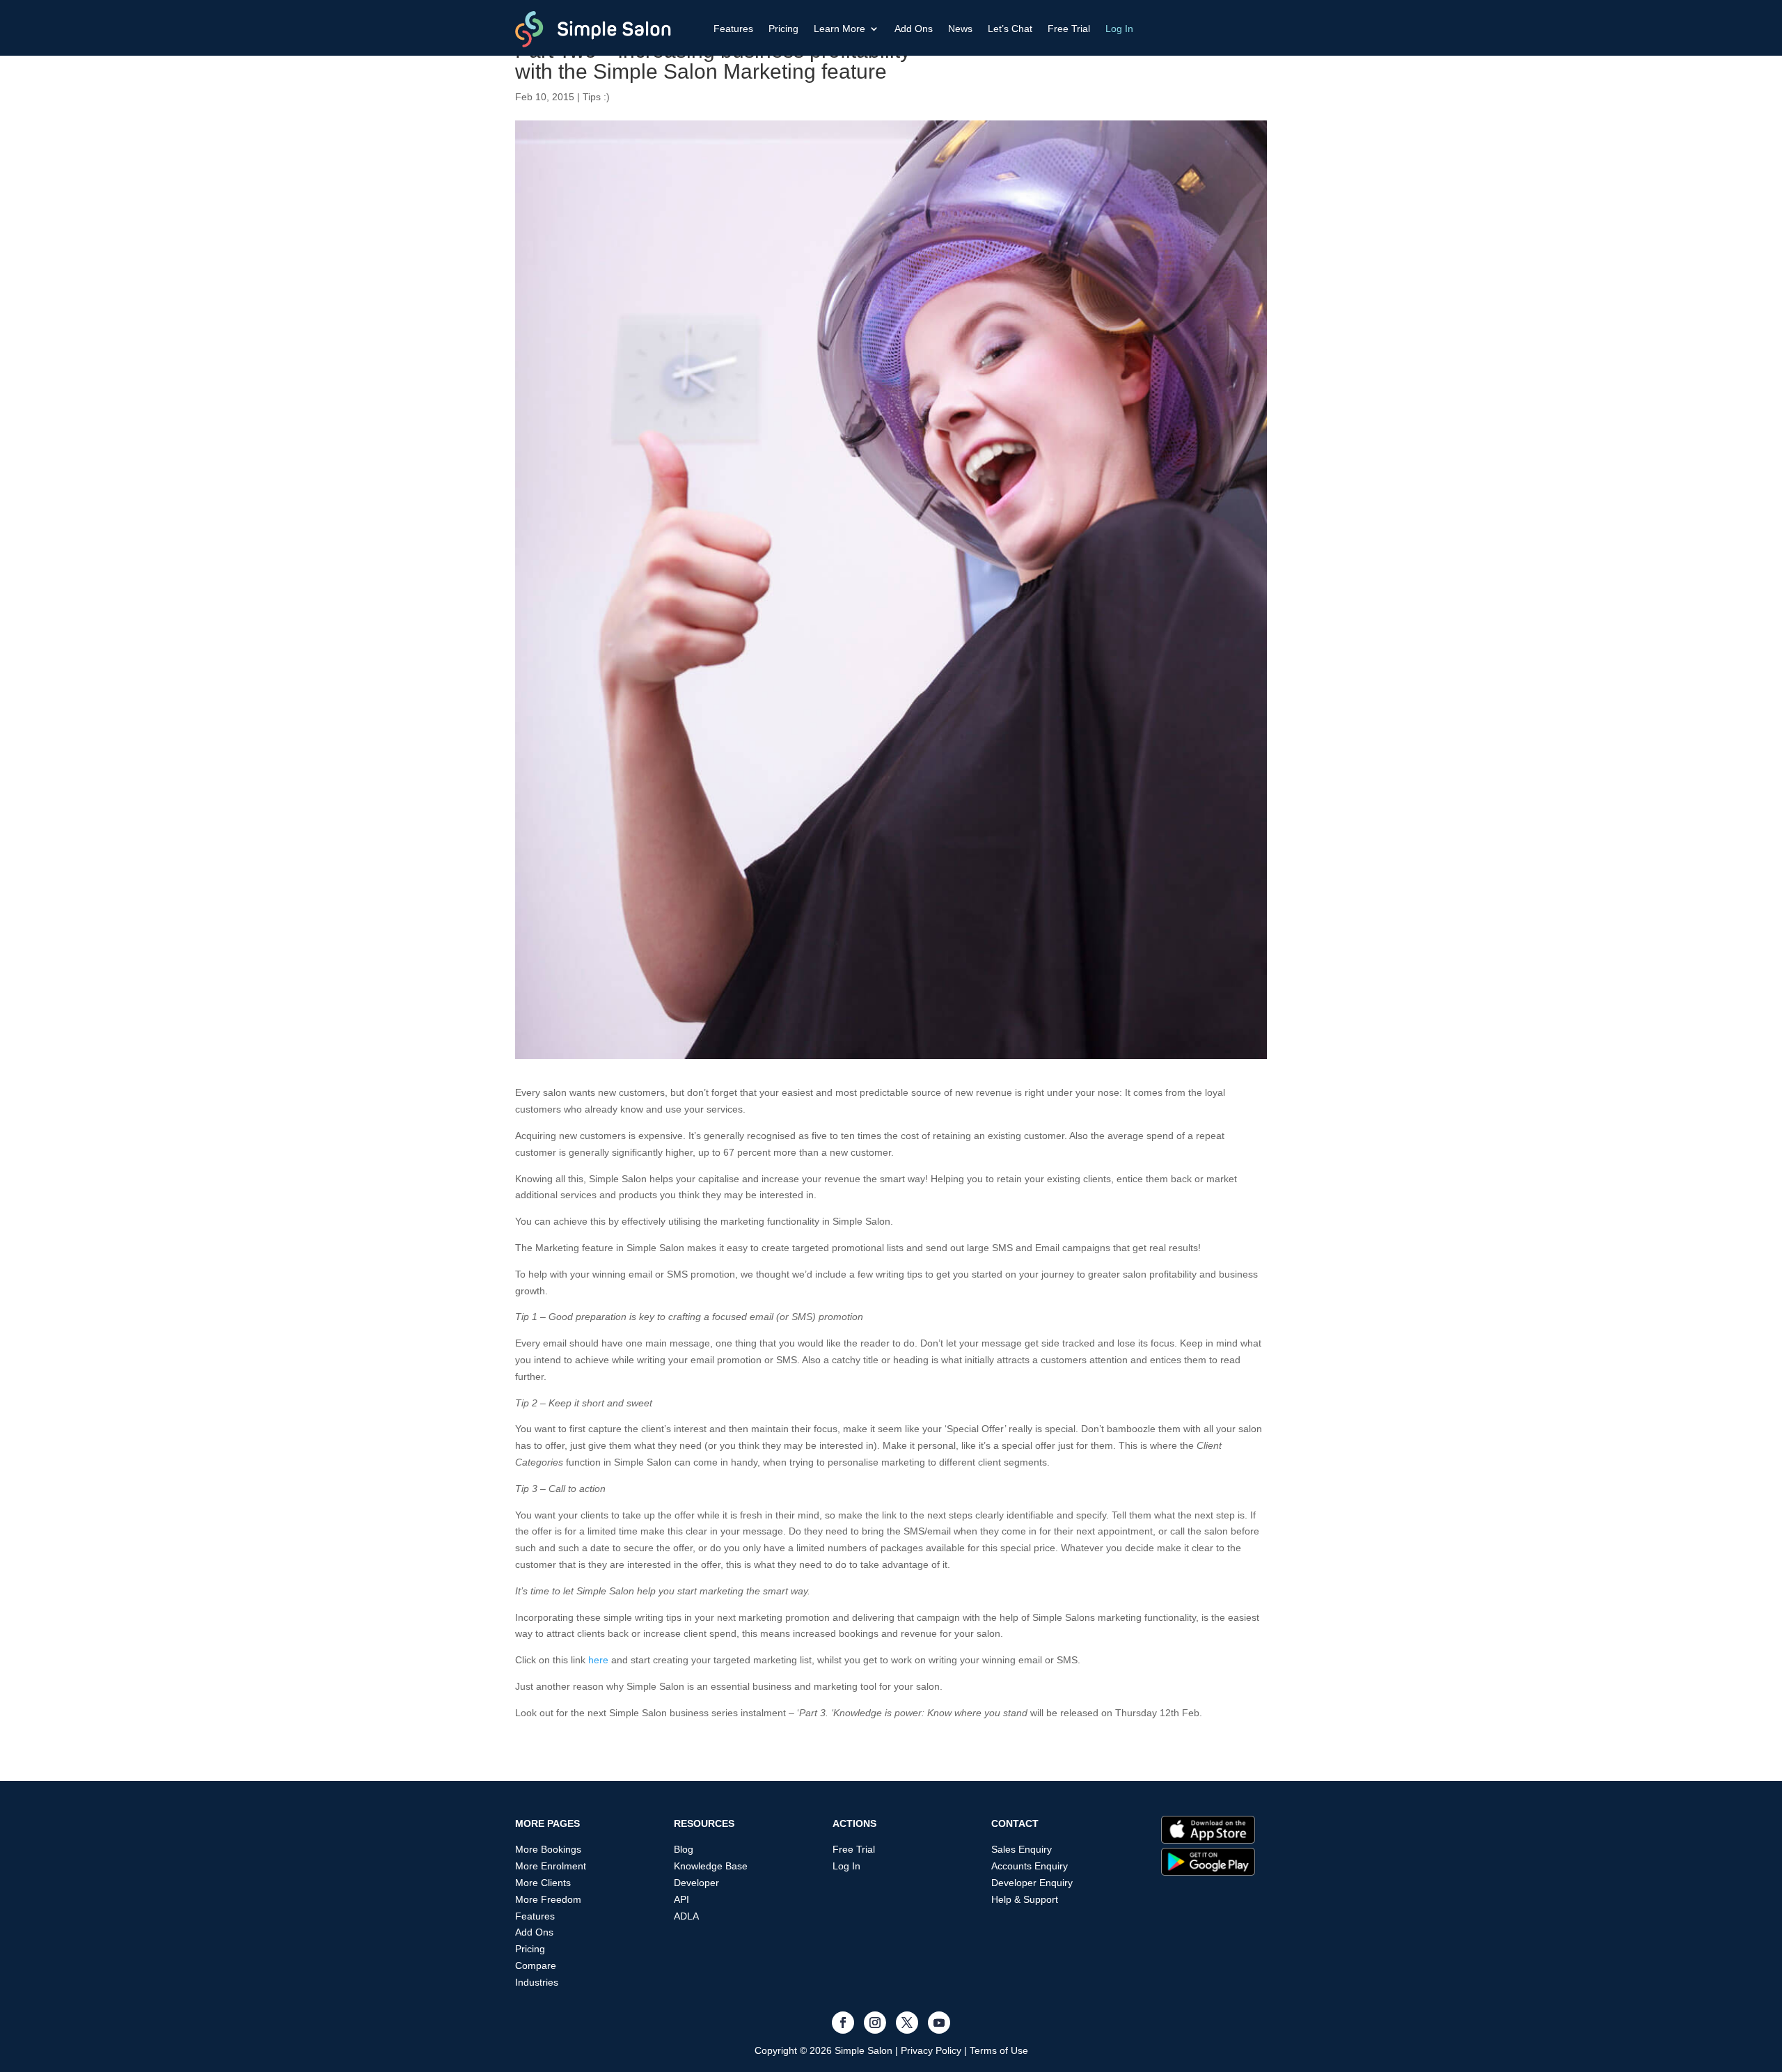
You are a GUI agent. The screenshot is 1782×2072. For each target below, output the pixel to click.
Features (733, 29)
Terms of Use (999, 2050)
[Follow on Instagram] (875, 2023)
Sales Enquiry (1022, 1849)
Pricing (783, 29)
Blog (684, 1849)
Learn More (839, 29)
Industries (537, 1982)
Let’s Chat (1010, 29)
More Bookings (548, 1849)
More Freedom (548, 1899)
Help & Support (1025, 1899)
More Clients (543, 1883)
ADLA (686, 1916)
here (598, 1660)
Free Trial (1069, 29)
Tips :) (596, 97)
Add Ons (914, 29)
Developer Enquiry (1032, 1883)
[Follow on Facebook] (843, 2023)
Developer (696, 1883)
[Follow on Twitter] (907, 2023)
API (681, 1899)
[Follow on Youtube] (939, 2023)
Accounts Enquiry (1030, 1866)
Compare (536, 1965)
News (960, 29)
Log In (1119, 29)
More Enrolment (551, 1866)
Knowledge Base (711, 1866)
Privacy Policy (931, 2050)
